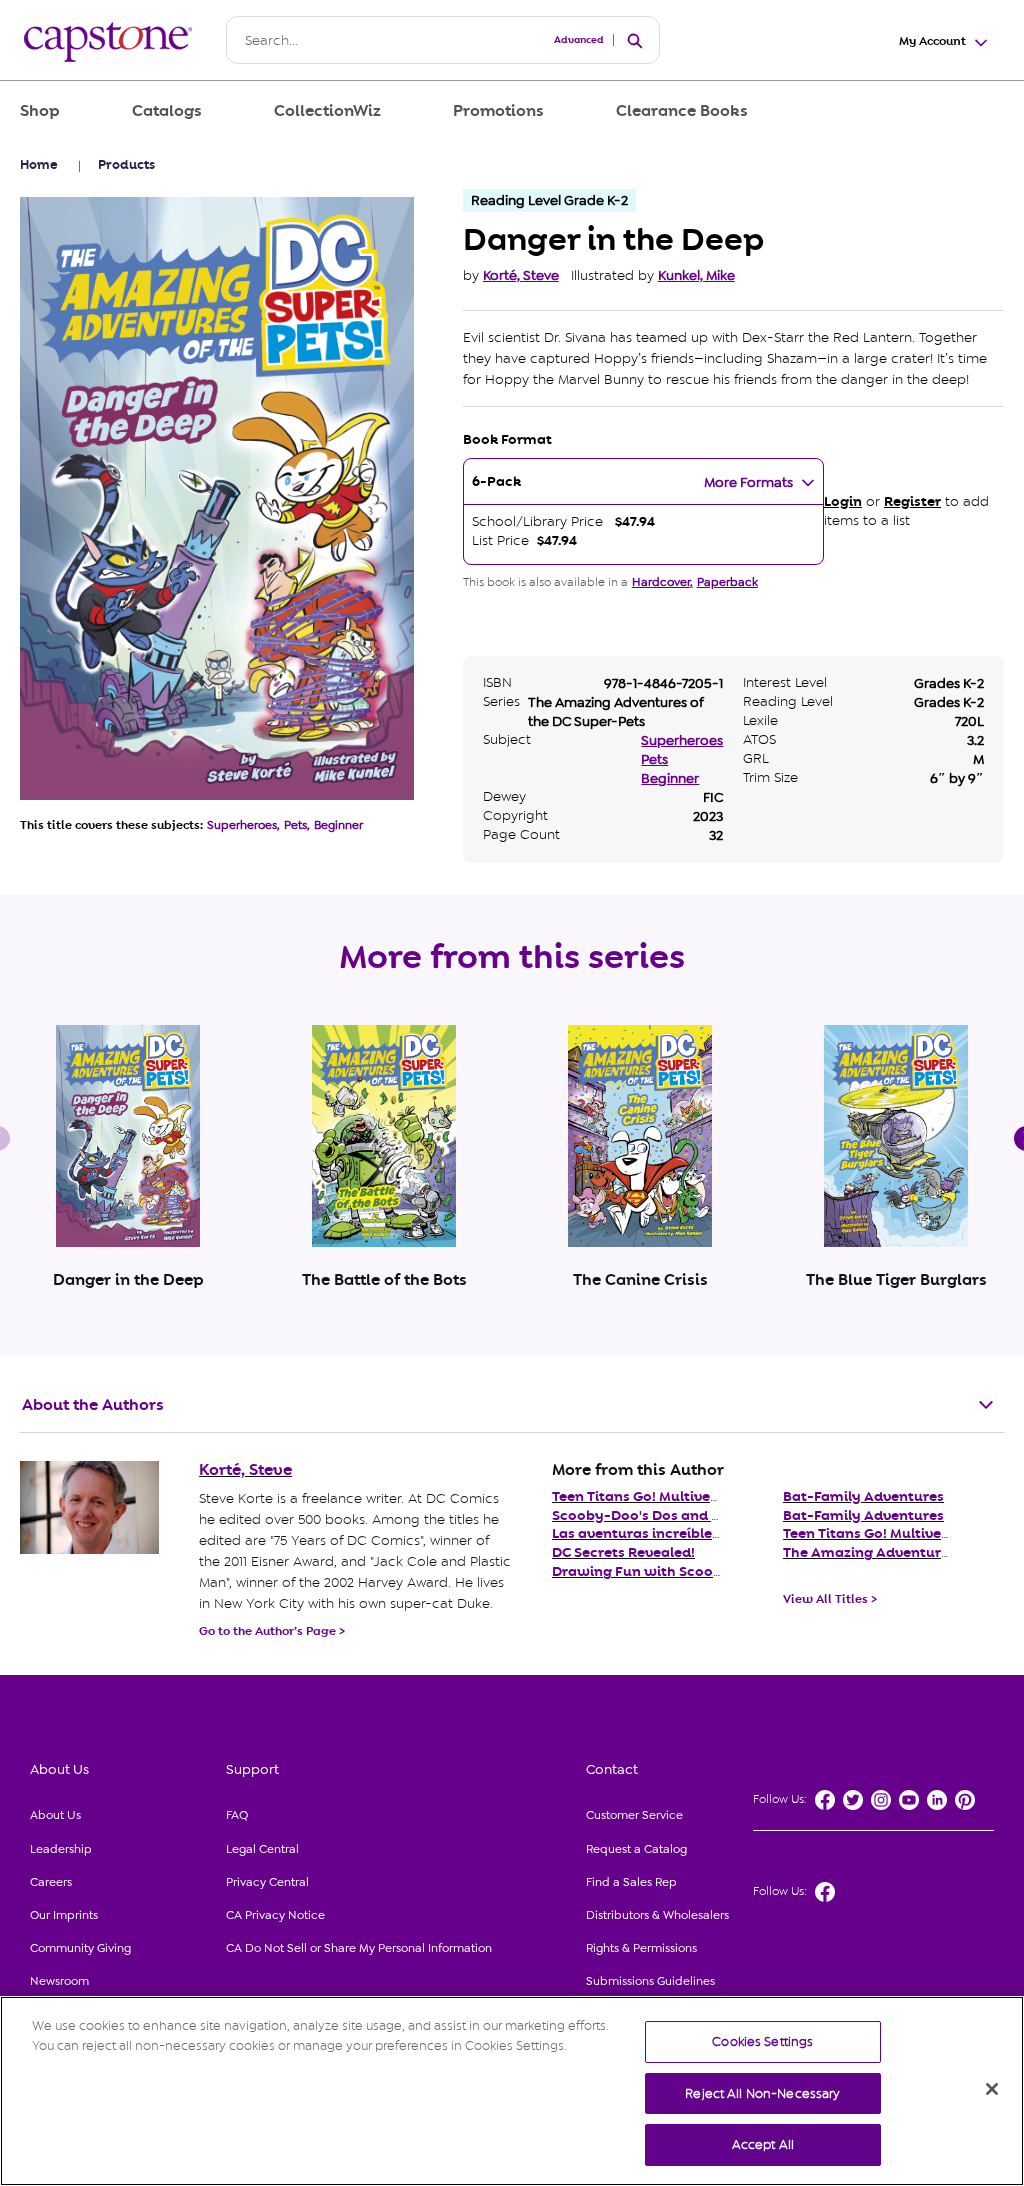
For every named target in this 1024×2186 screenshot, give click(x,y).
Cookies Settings (762, 2041)
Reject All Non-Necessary (762, 2093)
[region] (512, 2091)
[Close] (992, 2089)
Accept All (763, 2144)
